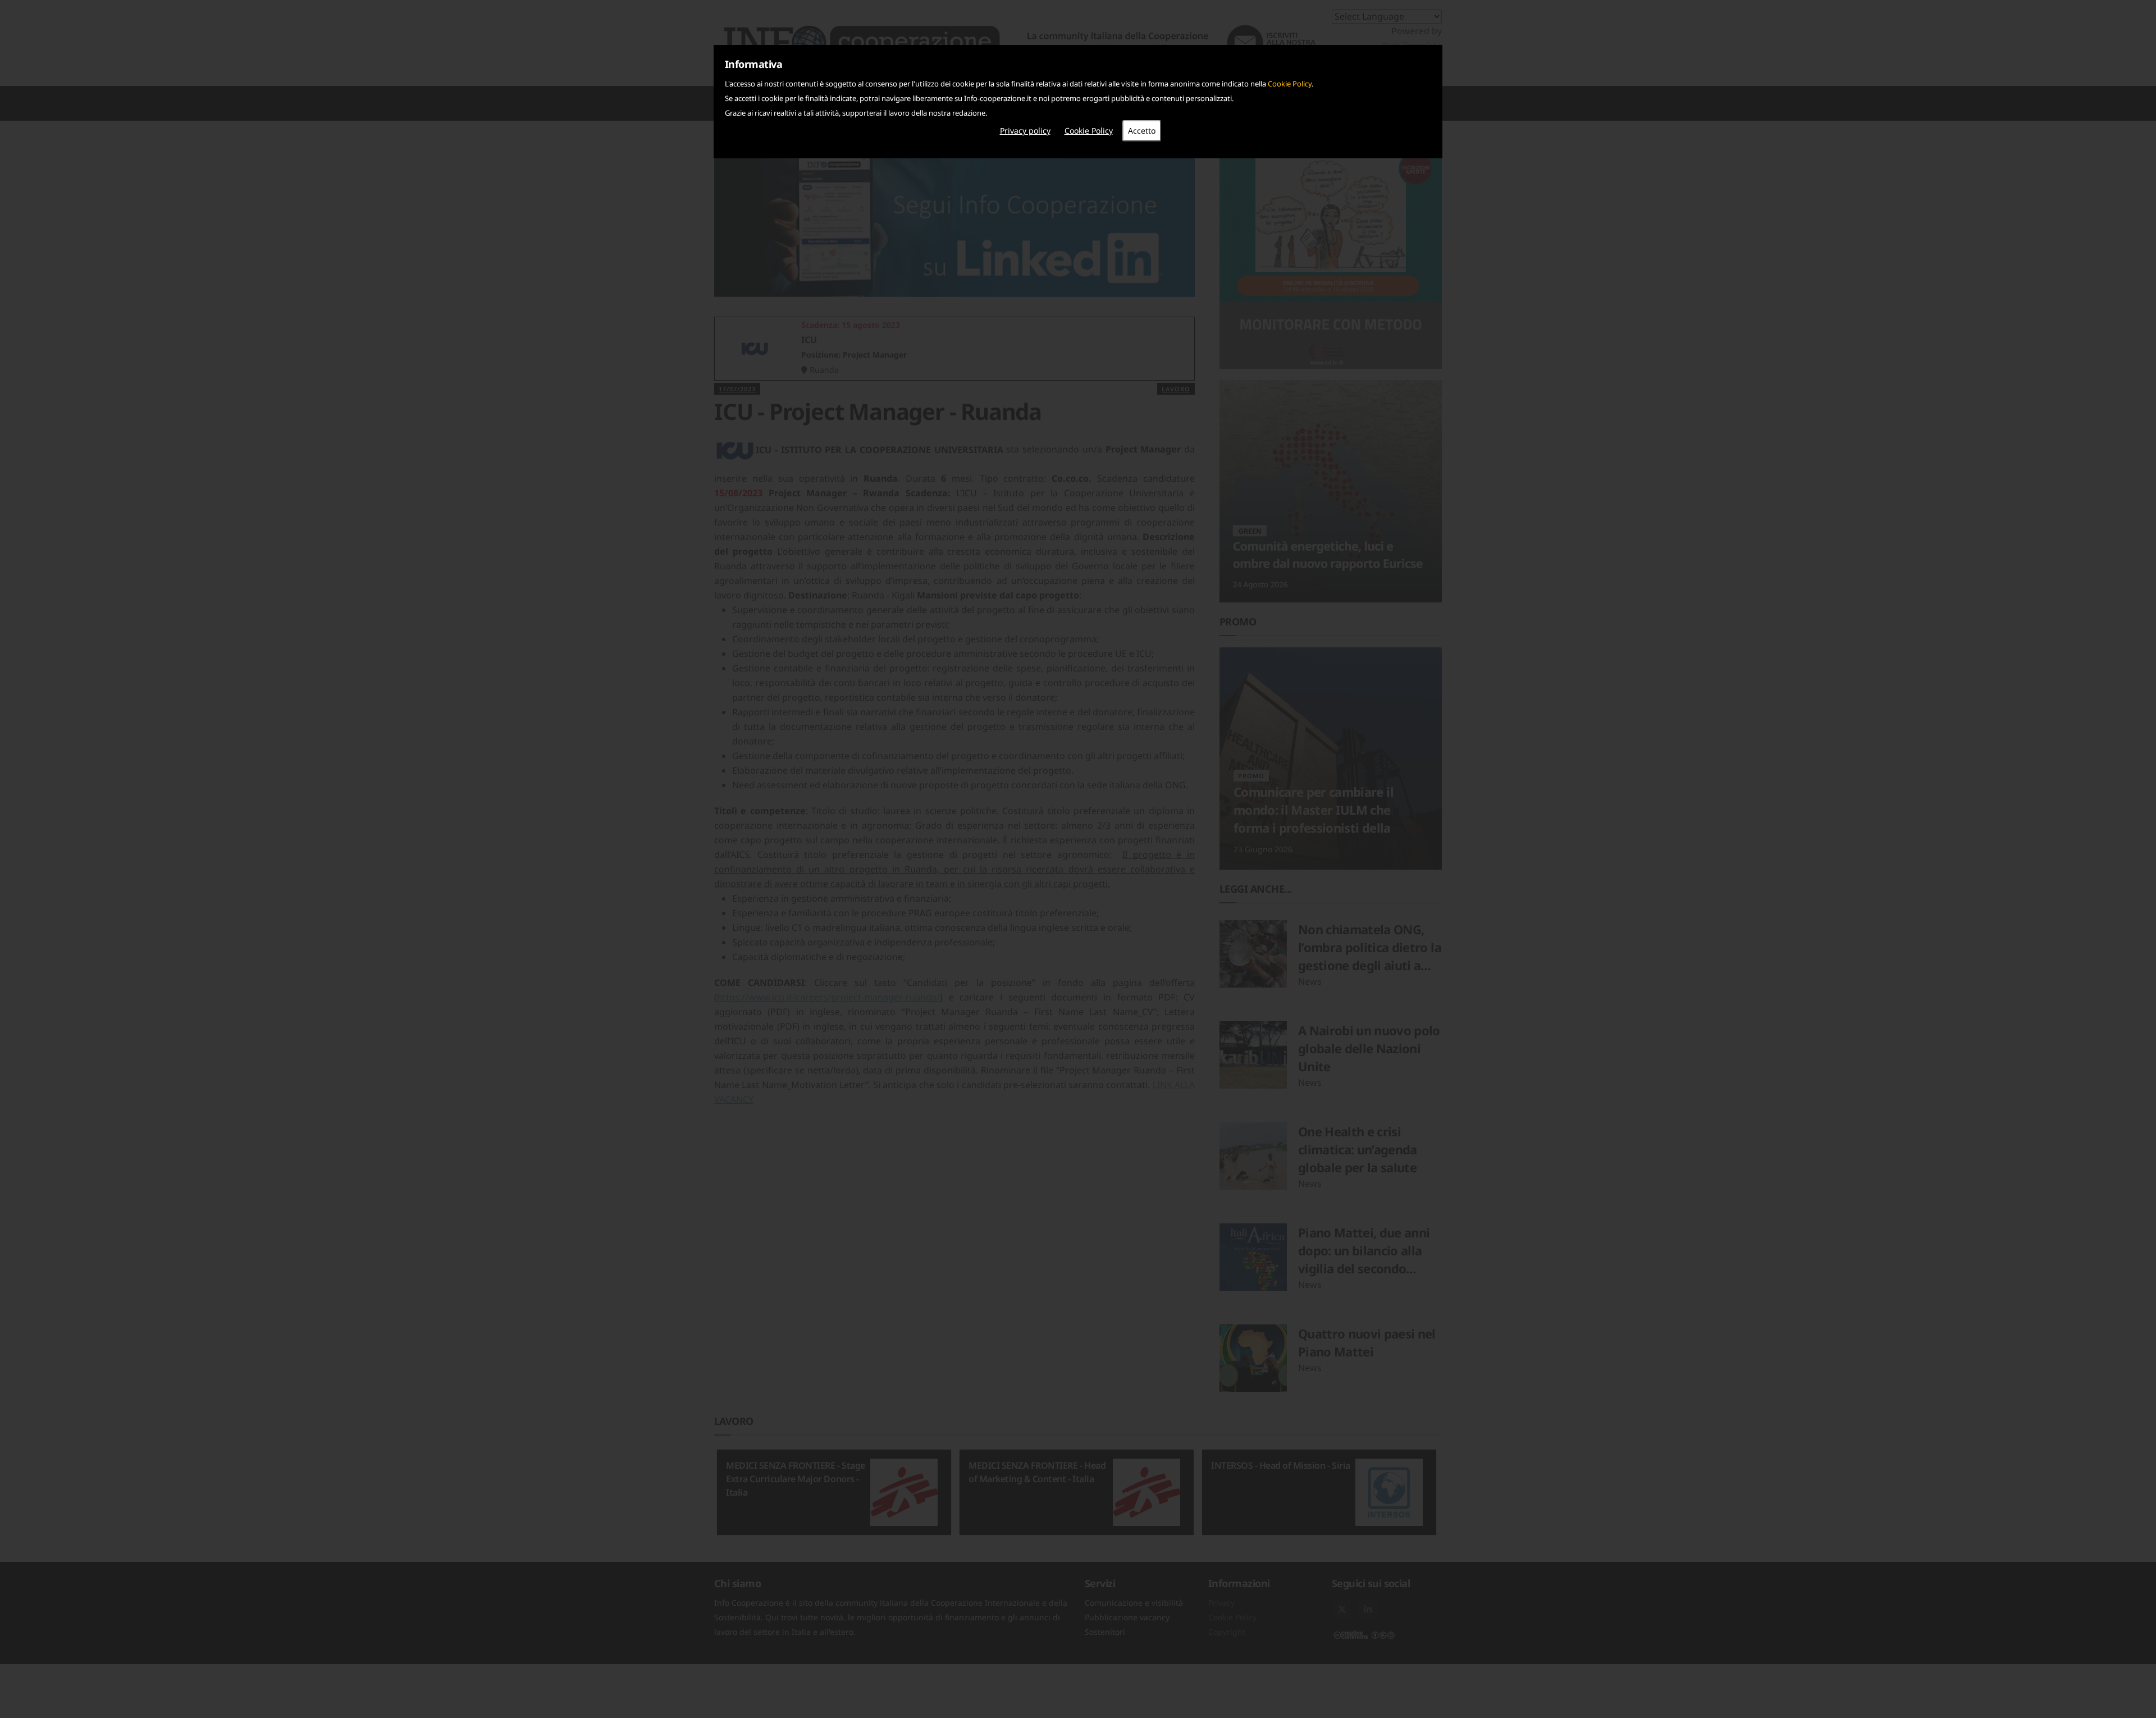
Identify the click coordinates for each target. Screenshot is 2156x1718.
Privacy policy (1025, 131)
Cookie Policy (1290, 84)
